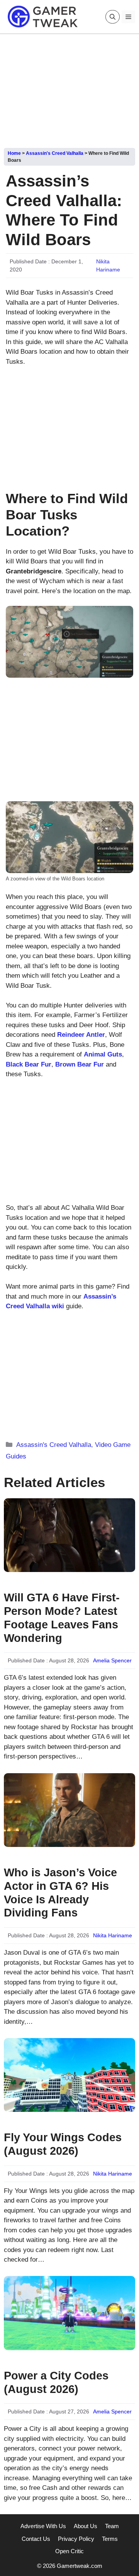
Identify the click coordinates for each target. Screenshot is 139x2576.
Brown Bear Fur (80, 1064)
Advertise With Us (43, 2526)
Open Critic (69, 2551)
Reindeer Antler (81, 1035)
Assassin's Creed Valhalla (55, 153)
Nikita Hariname (113, 1935)
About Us (86, 2526)
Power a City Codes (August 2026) (56, 2382)
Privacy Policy (76, 2539)
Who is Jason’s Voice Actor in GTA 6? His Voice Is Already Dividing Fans (60, 1893)
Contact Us (36, 2539)
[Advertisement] (69, 88)
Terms (110, 2539)
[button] (113, 17)
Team (112, 2526)
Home (14, 153)
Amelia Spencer (112, 1660)
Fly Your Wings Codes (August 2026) (63, 2144)
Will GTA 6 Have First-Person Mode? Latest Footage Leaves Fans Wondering (62, 1618)
